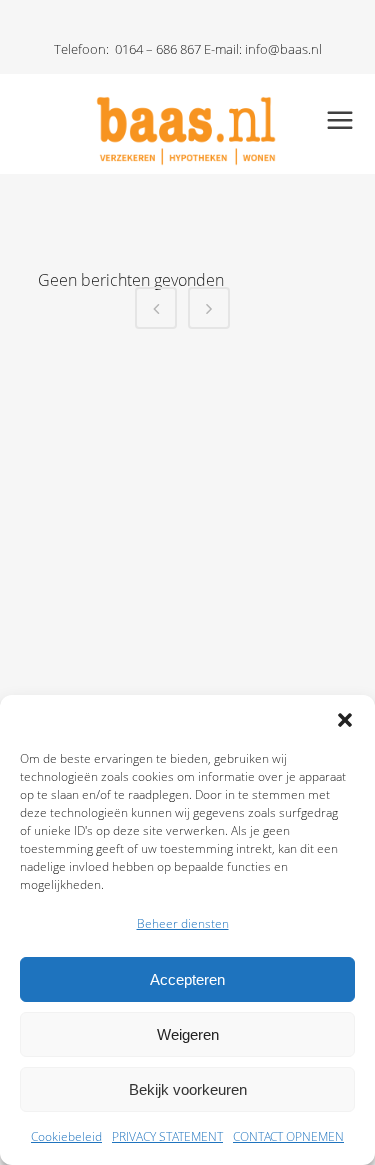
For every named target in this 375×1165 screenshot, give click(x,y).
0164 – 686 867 (158, 49)
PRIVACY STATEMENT (167, 1136)
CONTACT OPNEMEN (288, 1136)
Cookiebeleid (66, 1136)
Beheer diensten (183, 923)
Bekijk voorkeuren (188, 1089)
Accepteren (187, 979)
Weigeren (188, 1034)
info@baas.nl (283, 49)
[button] (345, 720)
